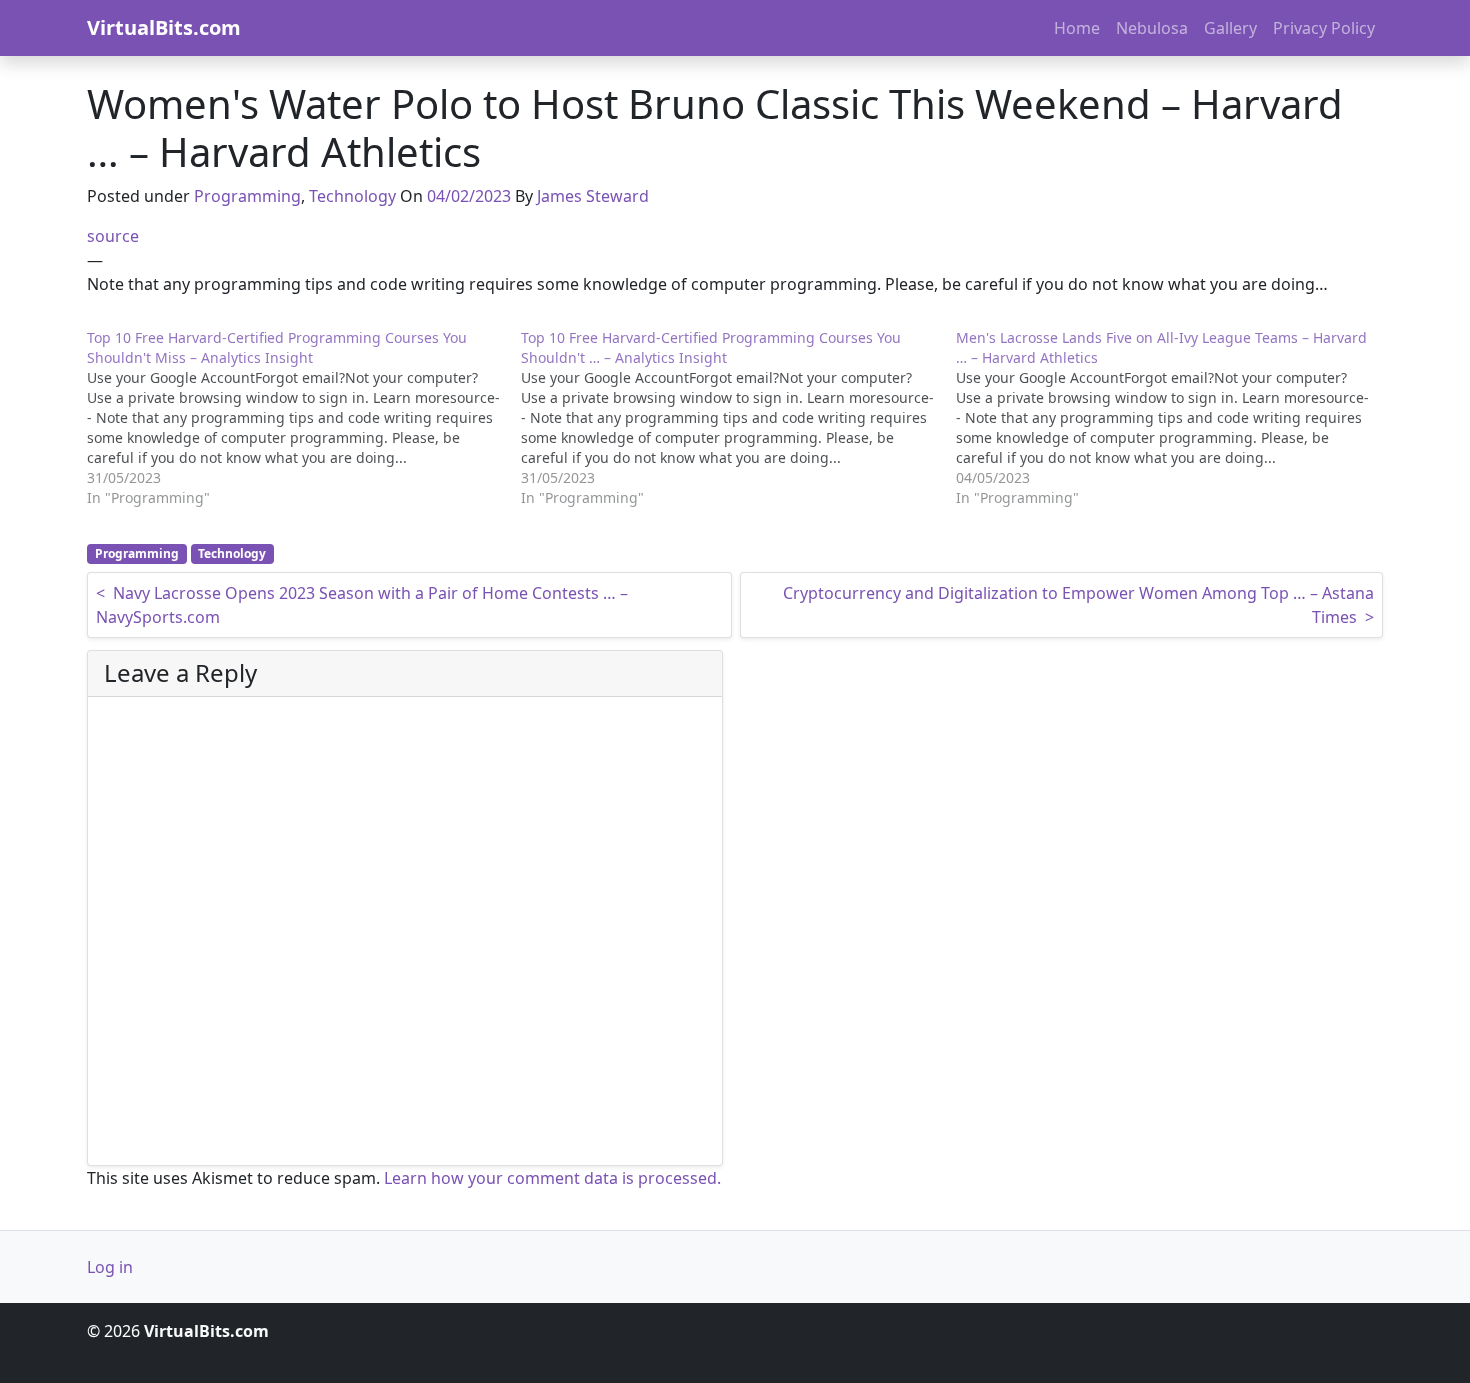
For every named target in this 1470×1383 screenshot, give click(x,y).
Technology (352, 196)
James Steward (593, 196)
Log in (110, 1267)
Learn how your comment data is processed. (552, 1178)
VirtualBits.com (164, 27)
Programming (247, 196)
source (113, 236)
